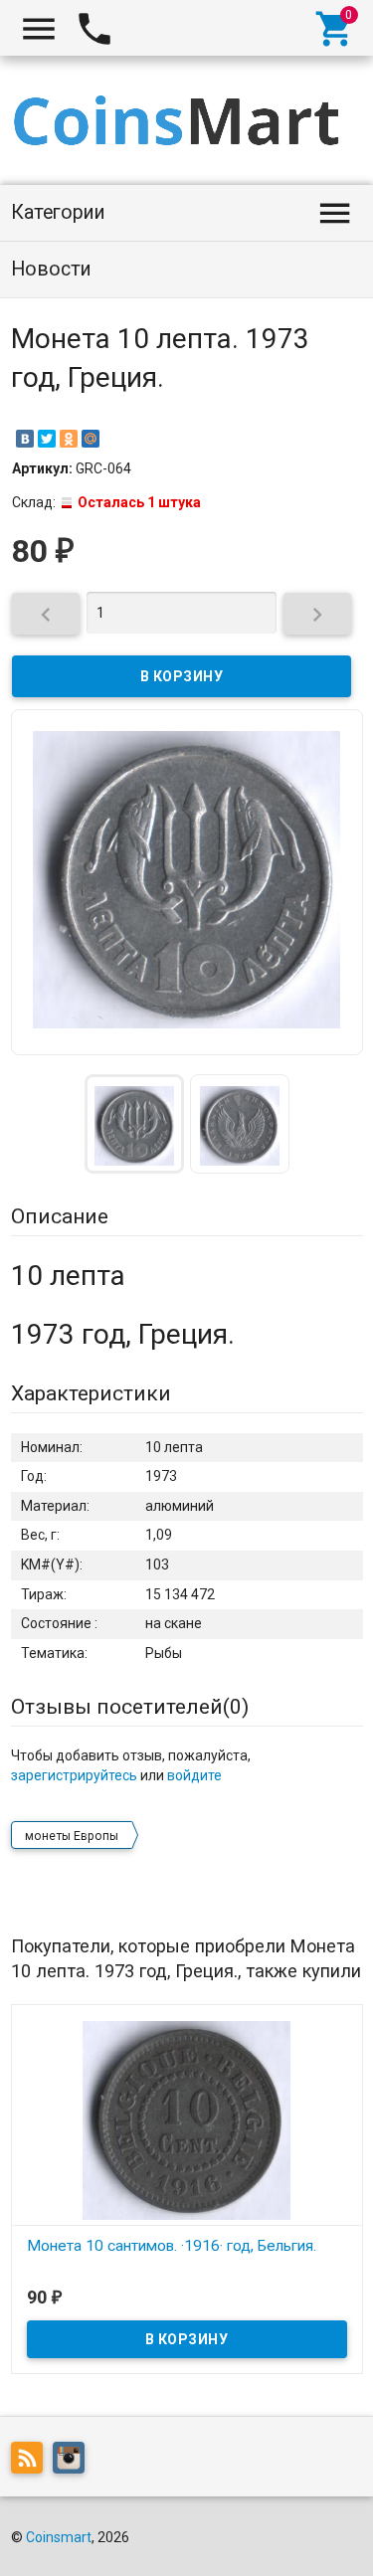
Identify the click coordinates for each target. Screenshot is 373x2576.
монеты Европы (72, 1836)
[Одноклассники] (69, 439)
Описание (60, 1216)
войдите (194, 1775)
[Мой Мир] (91, 439)
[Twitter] (47, 439)
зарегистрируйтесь (74, 1775)
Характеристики (91, 1393)
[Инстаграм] (74, 2462)
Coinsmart (59, 2537)
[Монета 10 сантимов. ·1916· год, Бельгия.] (187, 2119)
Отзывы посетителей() (130, 1707)
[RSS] (32, 2462)
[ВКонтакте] (25, 439)
